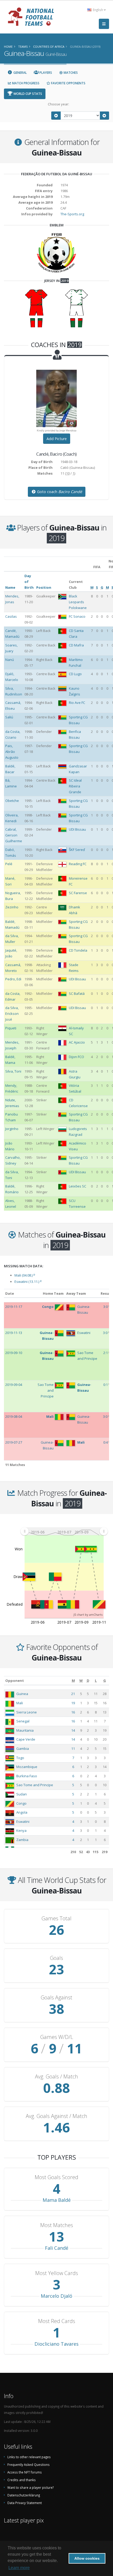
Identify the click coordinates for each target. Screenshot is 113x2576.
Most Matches (57, 2225)
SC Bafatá (77, 994)
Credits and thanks (22, 2480)
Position (44, 587)
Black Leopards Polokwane (78, 602)
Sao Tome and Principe (35, 1785)
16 (73, 1712)
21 (73, 1694)
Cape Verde (26, 1739)
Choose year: (58, 104)
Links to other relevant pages (29, 2457)
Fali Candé (57, 2248)
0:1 (106, 1385)
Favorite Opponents (68, 83)
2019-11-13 (14, 1333)
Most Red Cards (57, 2321)
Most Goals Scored (56, 2177)
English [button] (98, 10)
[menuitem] (64, 1531)
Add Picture (57, 439)
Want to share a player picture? (30, 2487)
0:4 (106, 1442)
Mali (20, 1703)
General (20, 73)
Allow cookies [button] (87, 2558)
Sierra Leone (27, 1712)
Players (45, 73)
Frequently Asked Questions (29, 2465)
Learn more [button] (19, 2568)
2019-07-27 (14, 1442)
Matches (70, 73)
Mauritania (25, 1730)
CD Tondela (78, 950)
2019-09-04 (14, 1385)
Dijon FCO (76, 1057)
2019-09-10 (14, 1353)
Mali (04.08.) (25, 1275)
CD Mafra (76, 645)
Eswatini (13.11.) (28, 1282)
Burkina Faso (27, 1776)
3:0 (106, 1307)
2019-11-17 (14, 1307)
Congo (21, 1803)
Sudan (22, 1794)
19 (73, 1703)
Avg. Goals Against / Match (56, 2116)
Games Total (56, 1918)
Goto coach (59, 492)
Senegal (23, 1721)
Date (10, 1293)
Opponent (15, 1681)
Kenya (21, 1830)
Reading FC (78, 864)
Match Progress (25, 83)
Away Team (76, 1293)
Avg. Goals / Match (56, 2077)
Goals (56, 1958)
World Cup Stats (27, 94)
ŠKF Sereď (77, 850)
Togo (20, 1758)
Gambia (23, 1749)
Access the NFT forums (25, 2472)
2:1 (106, 1353)
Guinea (22, 1694)
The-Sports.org (72, 214)
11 (73, 1749)
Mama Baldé (57, 2200)
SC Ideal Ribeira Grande (75, 786)
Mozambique (27, 1767)
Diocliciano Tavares (56, 2344)
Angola (22, 1812)
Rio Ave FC (77, 703)
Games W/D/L (57, 2037)
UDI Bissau (77, 829)
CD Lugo (75, 674)
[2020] (105, 116)
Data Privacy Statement (25, 2503)
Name (10, 587)
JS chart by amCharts (88, 1615)
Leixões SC (78, 1186)
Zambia (22, 1840)
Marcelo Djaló (56, 2296)
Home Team (53, 1293)
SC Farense (78, 893)
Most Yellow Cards (57, 2273)
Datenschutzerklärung (24, 2495)
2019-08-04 (14, 1416)
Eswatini (23, 1822)
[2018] (56, 116)
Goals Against (56, 1998)
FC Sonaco (77, 616)
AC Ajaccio (77, 1042)
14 (73, 1730)
